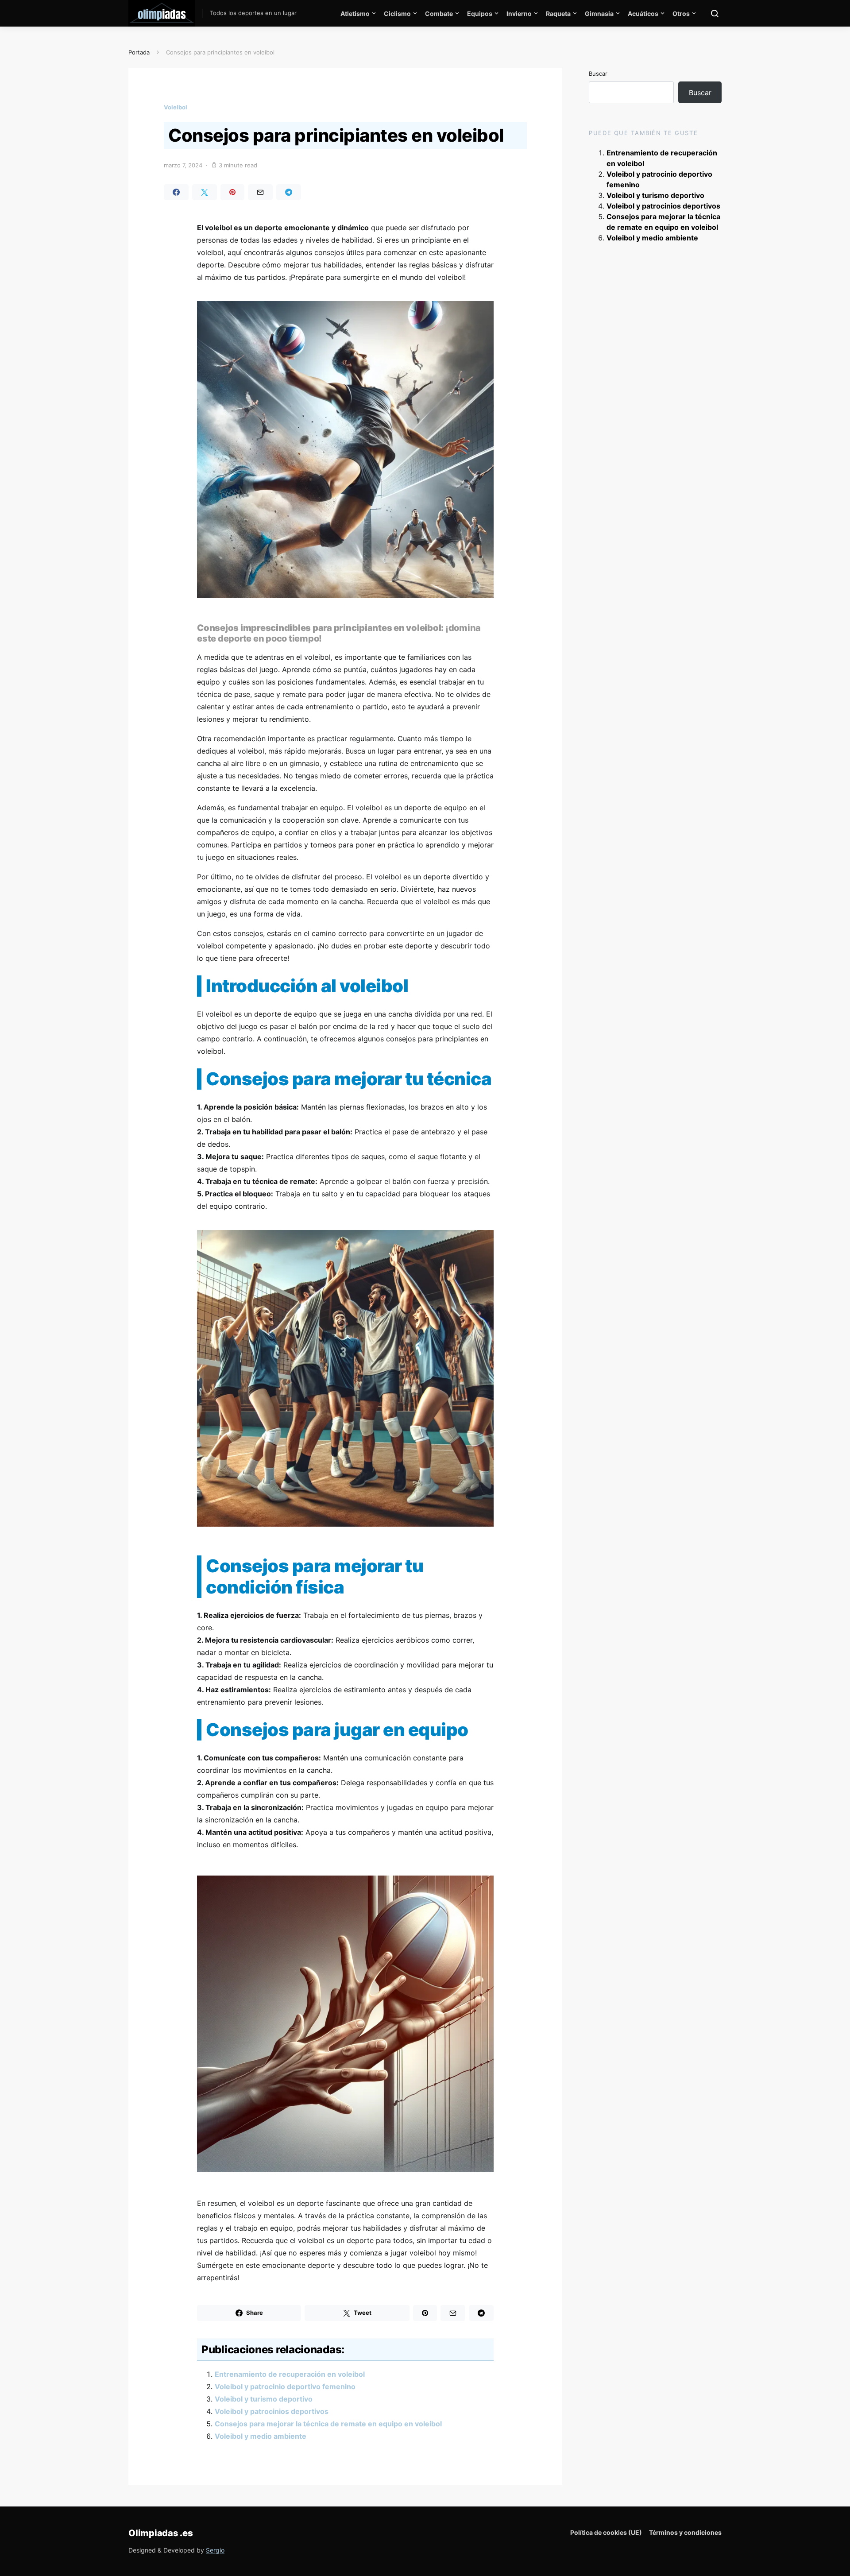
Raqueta (558, 14)
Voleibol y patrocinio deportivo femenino (285, 2386)
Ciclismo (397, 14)
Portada (139, 52)
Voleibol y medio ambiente (261, 2436)
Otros (681, 14)
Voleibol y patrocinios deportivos (272, 2411)
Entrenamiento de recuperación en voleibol (290, 2374)
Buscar (598, 73)
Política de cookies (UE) (606, 2532)
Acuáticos (643, 14)
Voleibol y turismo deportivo (264, 2399)
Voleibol (176, 107)
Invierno (519, 14)
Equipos (480, 14)
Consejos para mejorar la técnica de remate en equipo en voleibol (328, 2424)
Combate (439, 14)
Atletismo (355, 14)
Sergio (215, 2550)
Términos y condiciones (685, 2532)
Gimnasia (599, 14)
